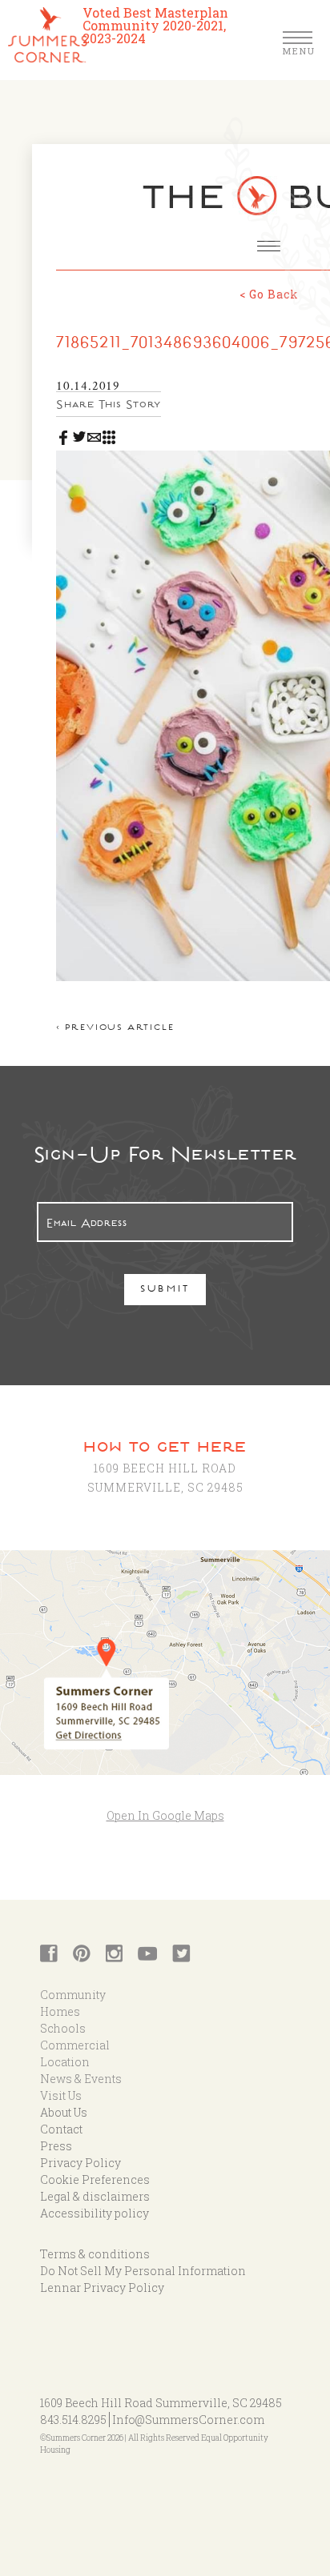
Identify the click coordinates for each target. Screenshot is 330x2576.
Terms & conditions (95, 2254)
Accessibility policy (95, 2213)
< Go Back (269, 294)
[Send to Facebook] (64, 434)
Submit (165, 1290)
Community (73, 1995)
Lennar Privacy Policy (102, 2288)
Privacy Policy (80, 2163)
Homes (60, 2011)
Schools (63, 2028)
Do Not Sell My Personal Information (143, 2271)
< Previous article (115, 1029)
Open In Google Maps (165, 1815)
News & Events (81, 2079)
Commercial (75, 2045)
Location (65, 2062)
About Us (64, 2112)
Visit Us (61, 2095)
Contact (61, 2129)
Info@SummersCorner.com (188, 2420)
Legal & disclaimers (95, 2196)
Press (56, 2146)
